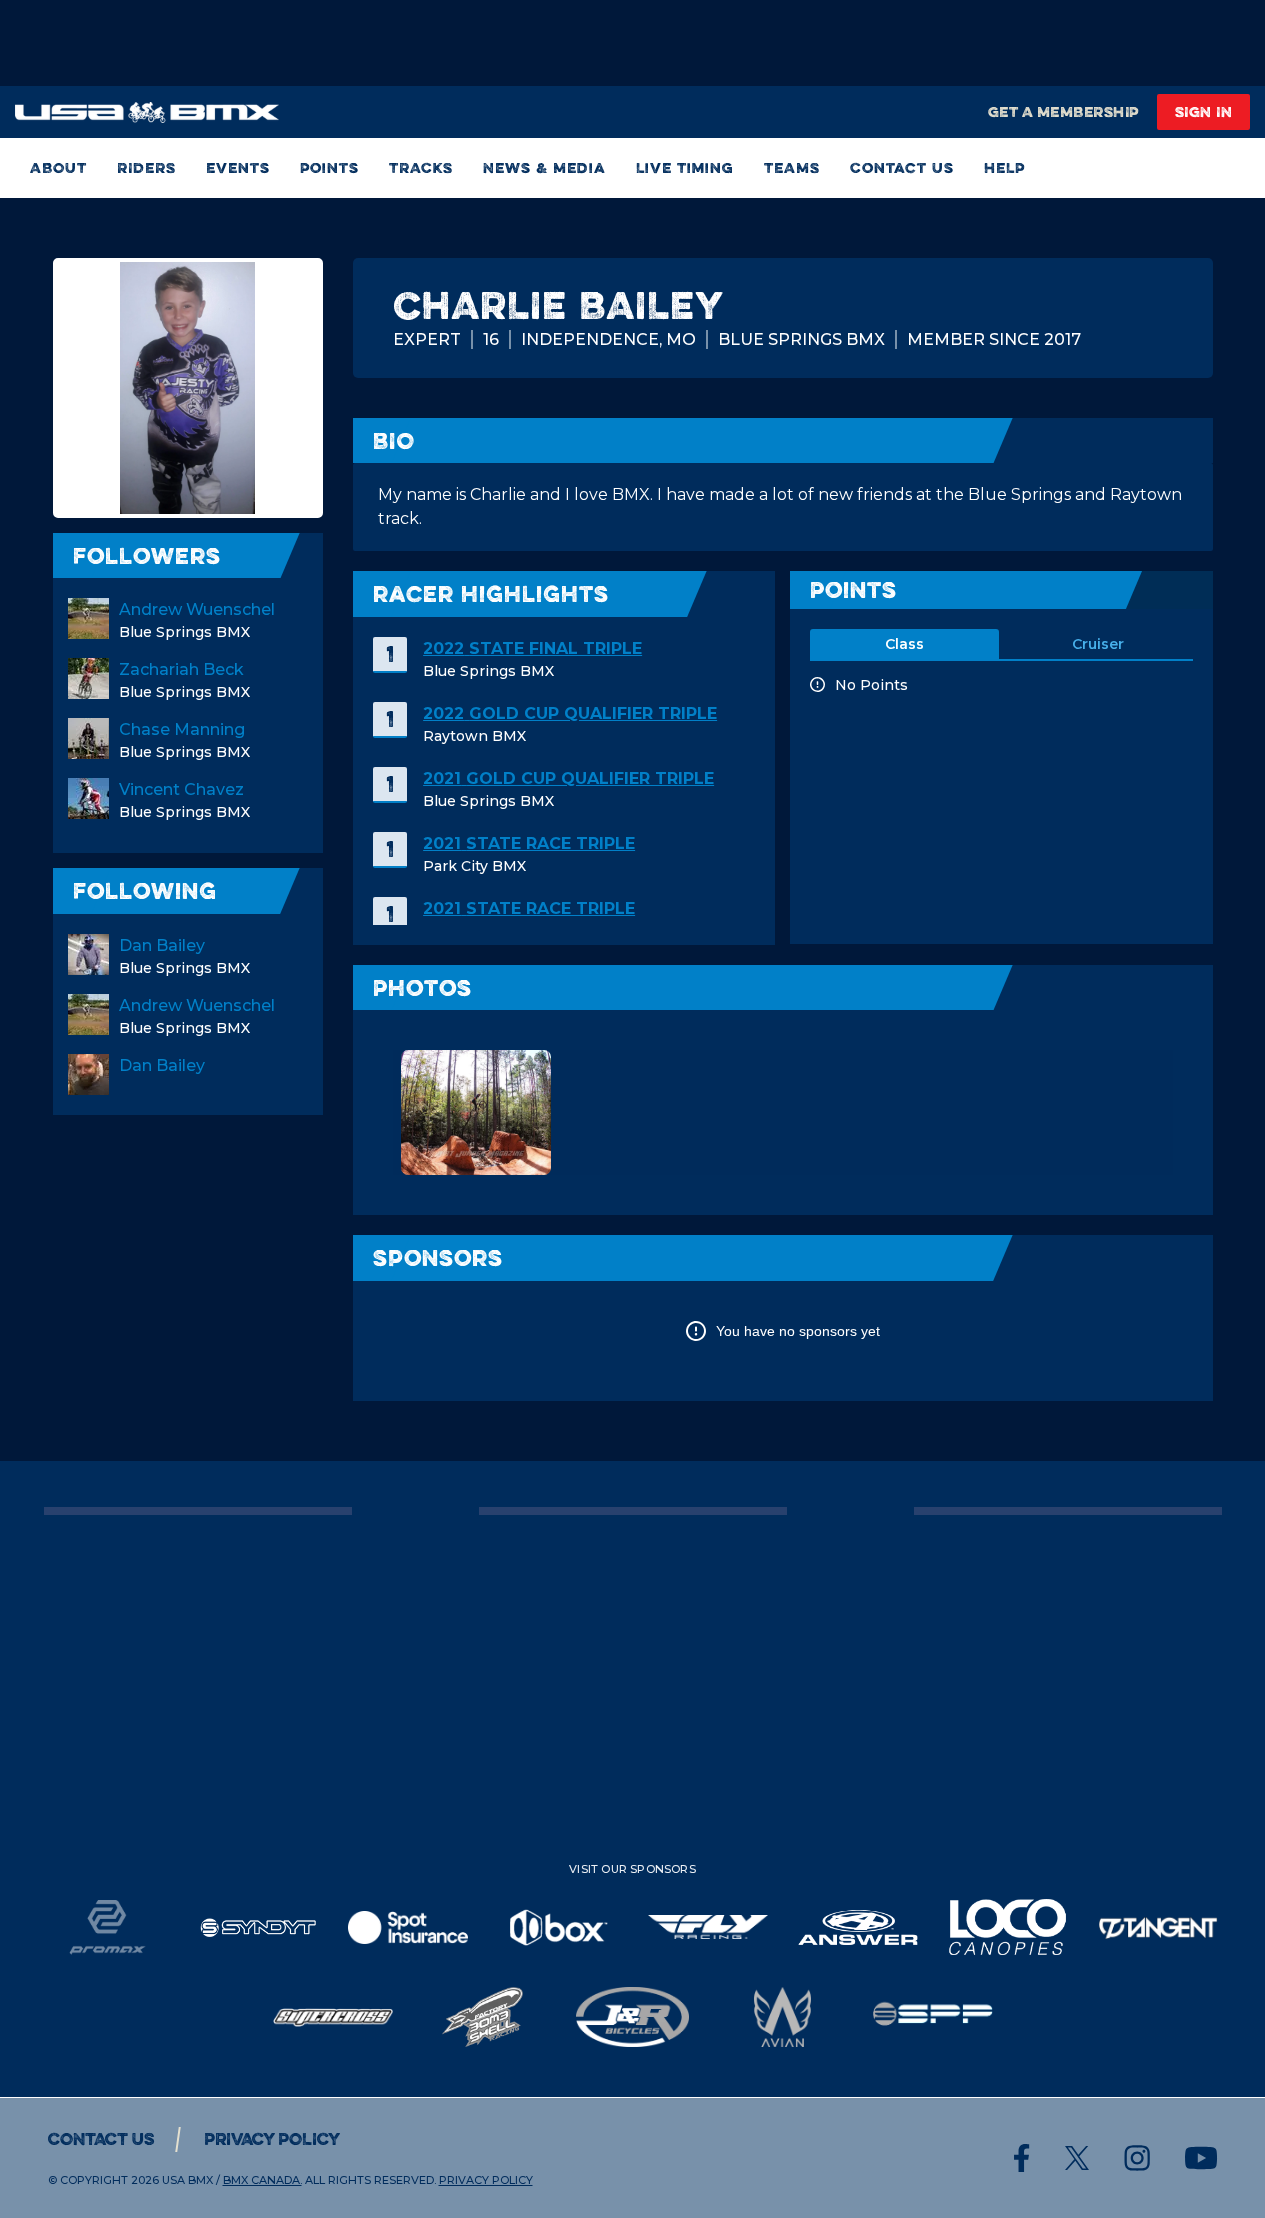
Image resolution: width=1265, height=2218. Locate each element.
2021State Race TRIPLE (529, 843)
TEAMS (792, 167)
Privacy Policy (272, 2139)
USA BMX (187, 2180)
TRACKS (421, 167)
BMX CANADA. (262, 2180)
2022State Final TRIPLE (532, 648)
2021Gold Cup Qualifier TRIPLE (568, 778)
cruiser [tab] (1098, 644)
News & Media (544, 167)
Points (329, 167)
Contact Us (902, 167)
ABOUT (58, 167)
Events (238, 167)
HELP (1004, 167)
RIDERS (146, 167)
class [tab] (904, 644)
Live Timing (685, 167)
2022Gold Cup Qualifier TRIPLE (570, 713)
